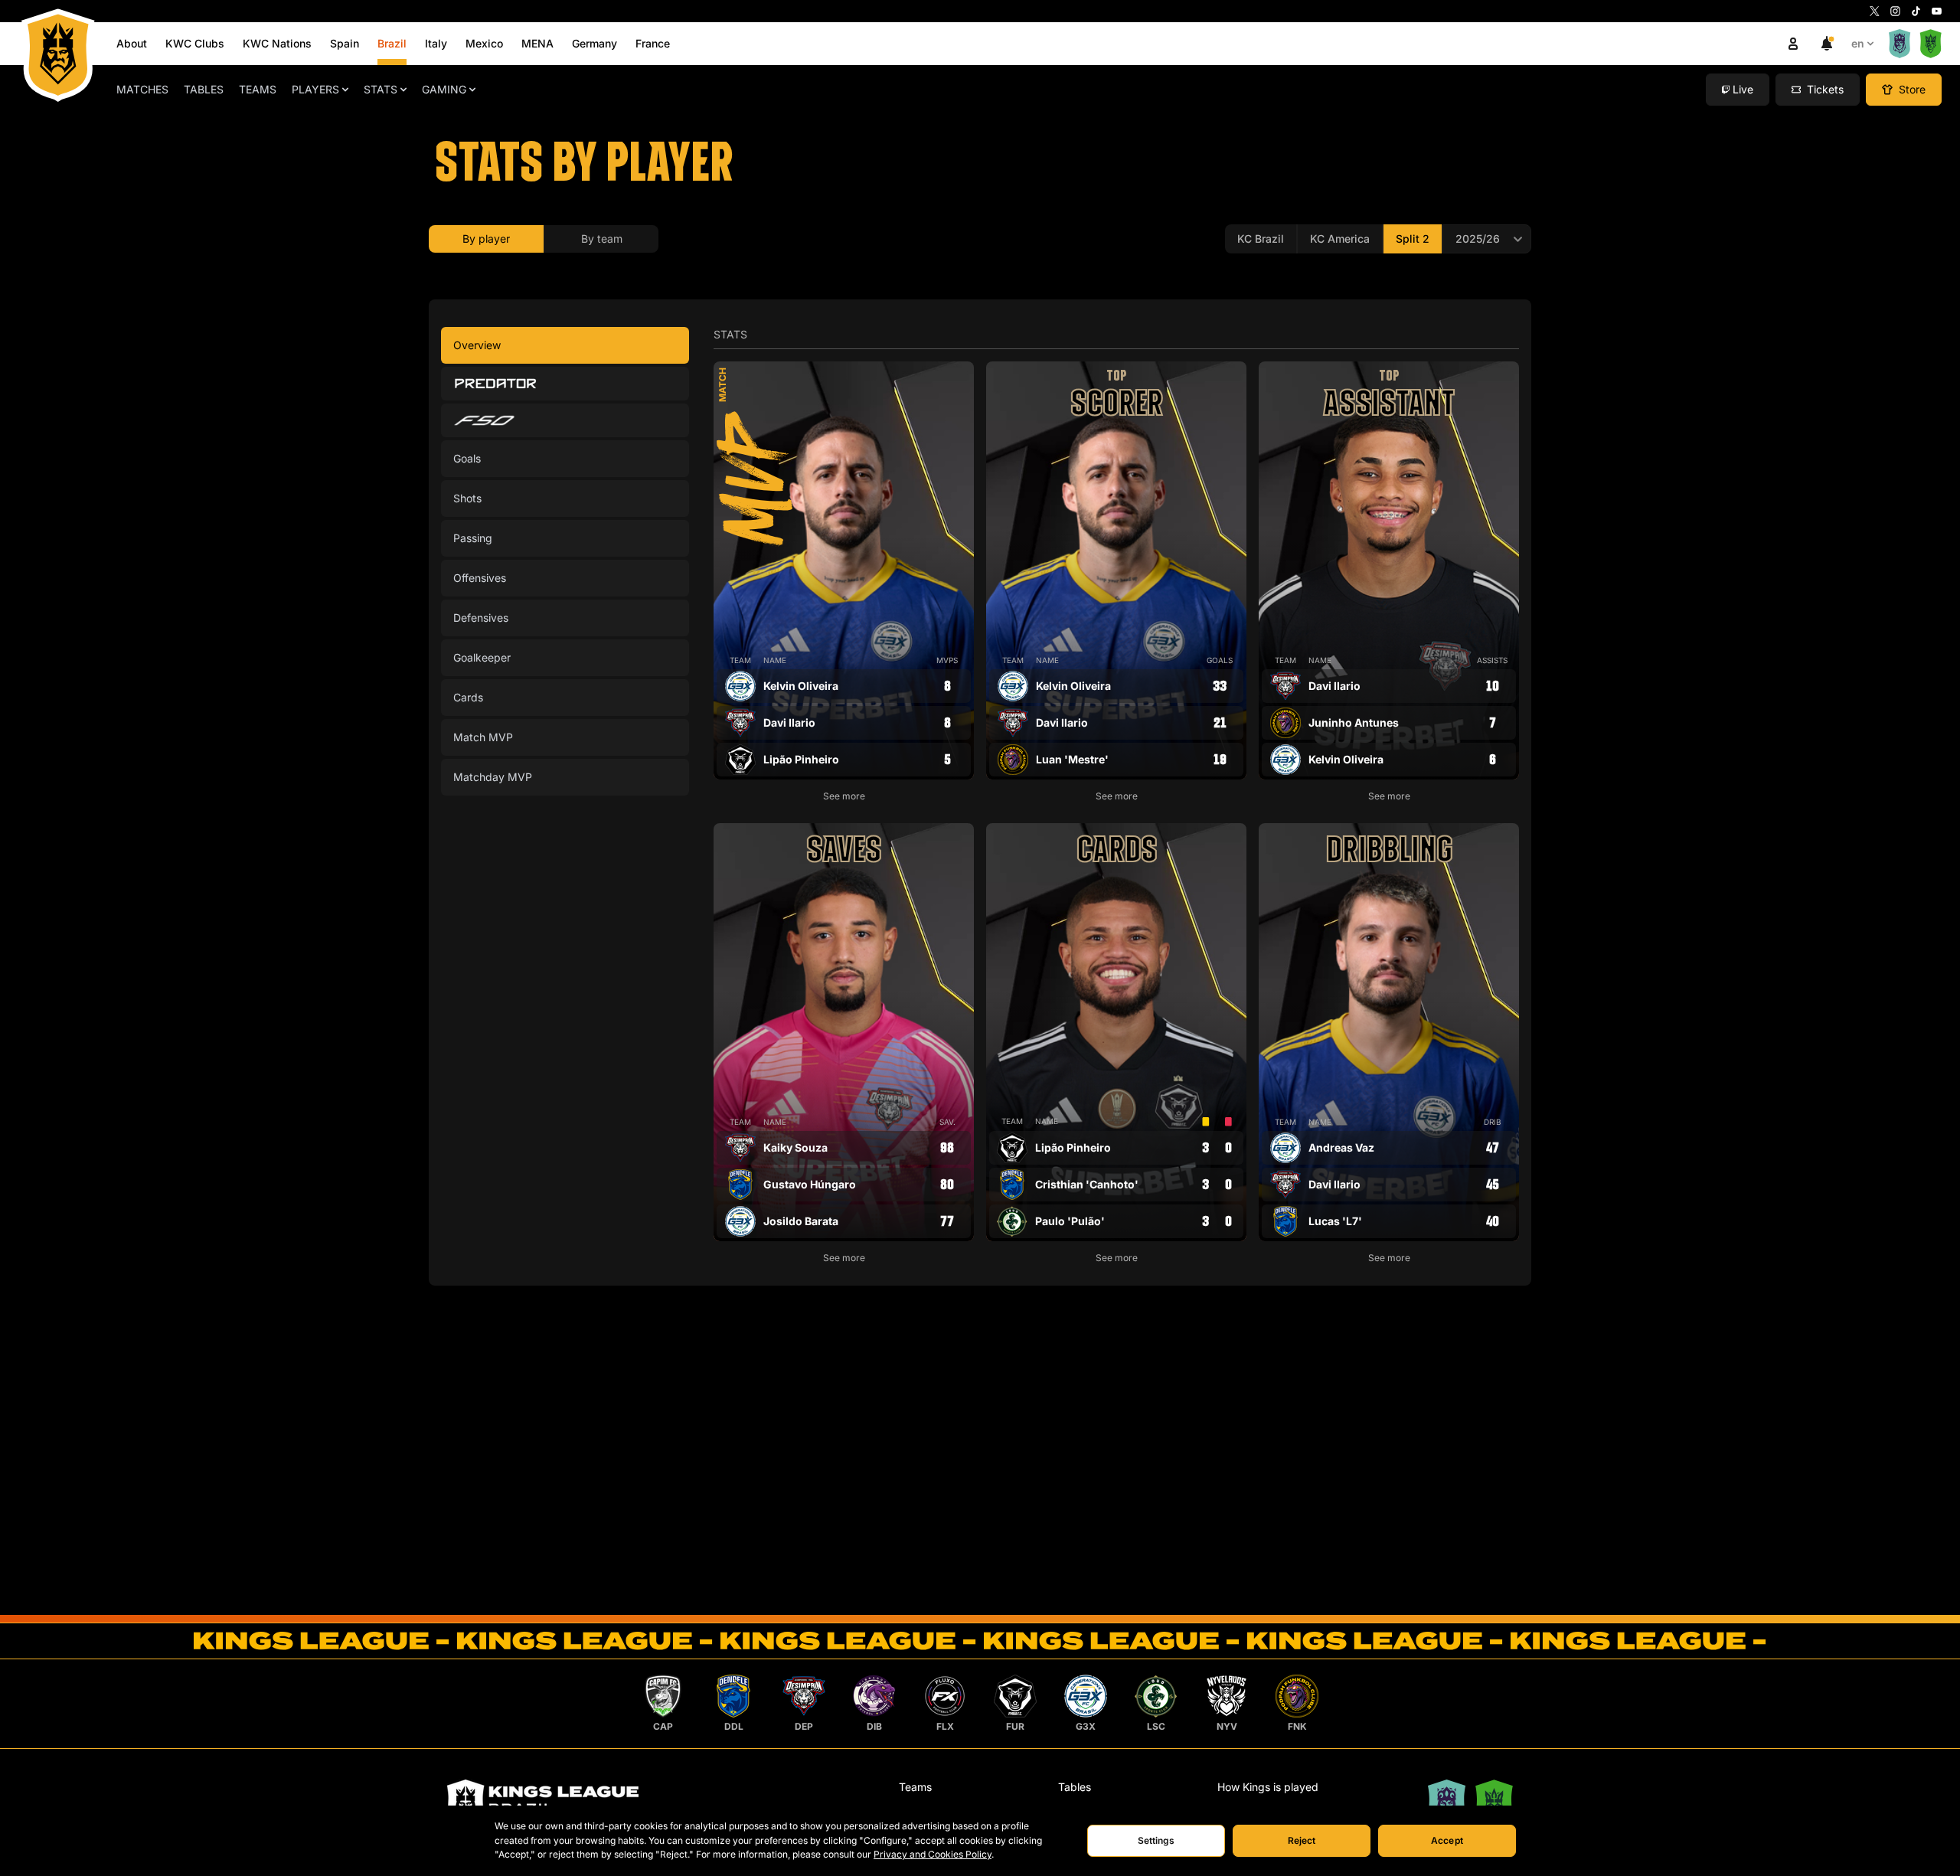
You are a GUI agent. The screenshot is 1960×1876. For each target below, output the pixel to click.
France (653, 43)
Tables (204, 89)
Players (315, 89)
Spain (345, 43)
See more (844, 796)
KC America (1340, 239)
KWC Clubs (195, 43)
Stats (381, 89)
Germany (595, 43)
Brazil (392, 43)
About (132, 43)
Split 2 (1413, 239)
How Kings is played (1268, 1787)
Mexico (484, 43)
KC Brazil (1261, 239)
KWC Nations (277, 43)
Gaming (444, 89)
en (1858, 43)
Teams (258, 89)
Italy (436, 43)
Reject (1302, 1840)
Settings (1156, 1840)
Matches (142, 89)
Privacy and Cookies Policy (933, 1854)
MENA (537, 43)
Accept (1447, 1840)
